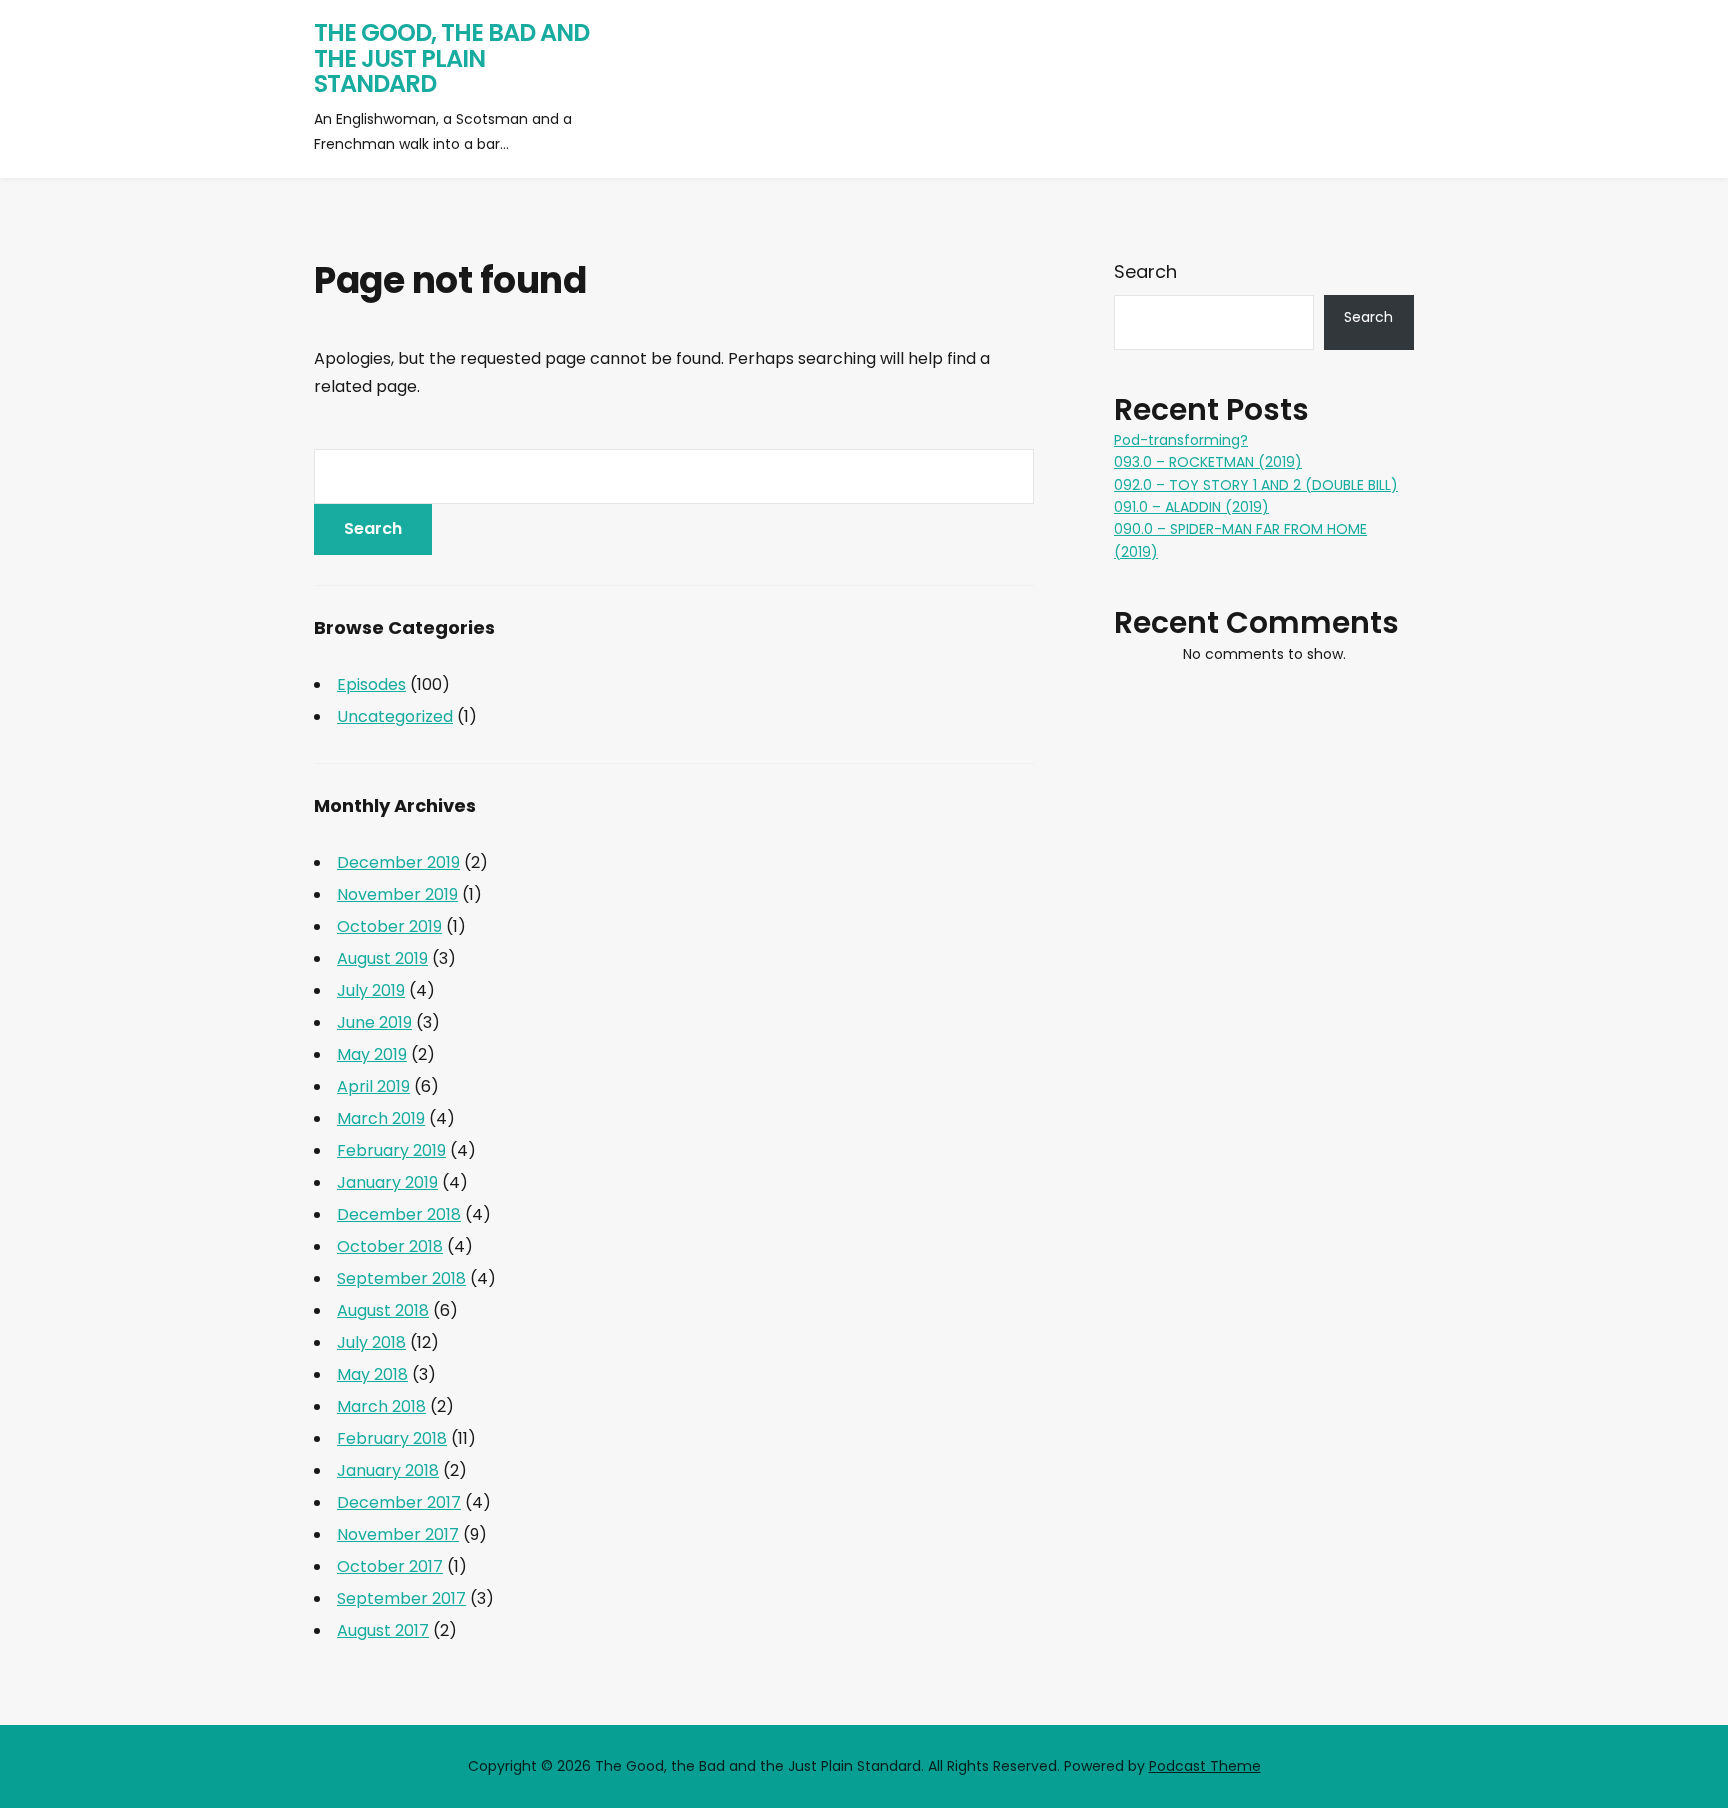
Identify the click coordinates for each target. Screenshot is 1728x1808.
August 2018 (383, 1310)
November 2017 (398, 1534)
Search (1145, 271)
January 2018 (388, 1470)
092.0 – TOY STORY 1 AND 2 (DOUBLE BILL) (1256, 485)
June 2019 (374, 1022)
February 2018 (392, 1438)
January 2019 (387, 1182)
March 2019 (381, 1118)
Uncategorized (395, 716)
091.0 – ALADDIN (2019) (1191, 507)
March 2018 (381, 1406)
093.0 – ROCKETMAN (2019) (1208, 462)
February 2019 (391, 1150)
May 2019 (372, 1054)
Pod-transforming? (1181, 440)
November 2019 (397, 894)
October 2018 (390, 1246)
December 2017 (399, 1502)
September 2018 (401, 1278)
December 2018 (399, 1214)
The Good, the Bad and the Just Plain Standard (451, 58)
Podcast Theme (1205, 1766)
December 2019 (398, 862)
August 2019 (382, 958)
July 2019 (371, 990)
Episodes (371, 684)
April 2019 (373, 1086)
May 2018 (372, 1374)
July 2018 (371, 1342)
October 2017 (390, 1566)
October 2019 (389, 926)
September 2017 (401, 1598)
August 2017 (383, 1630)
